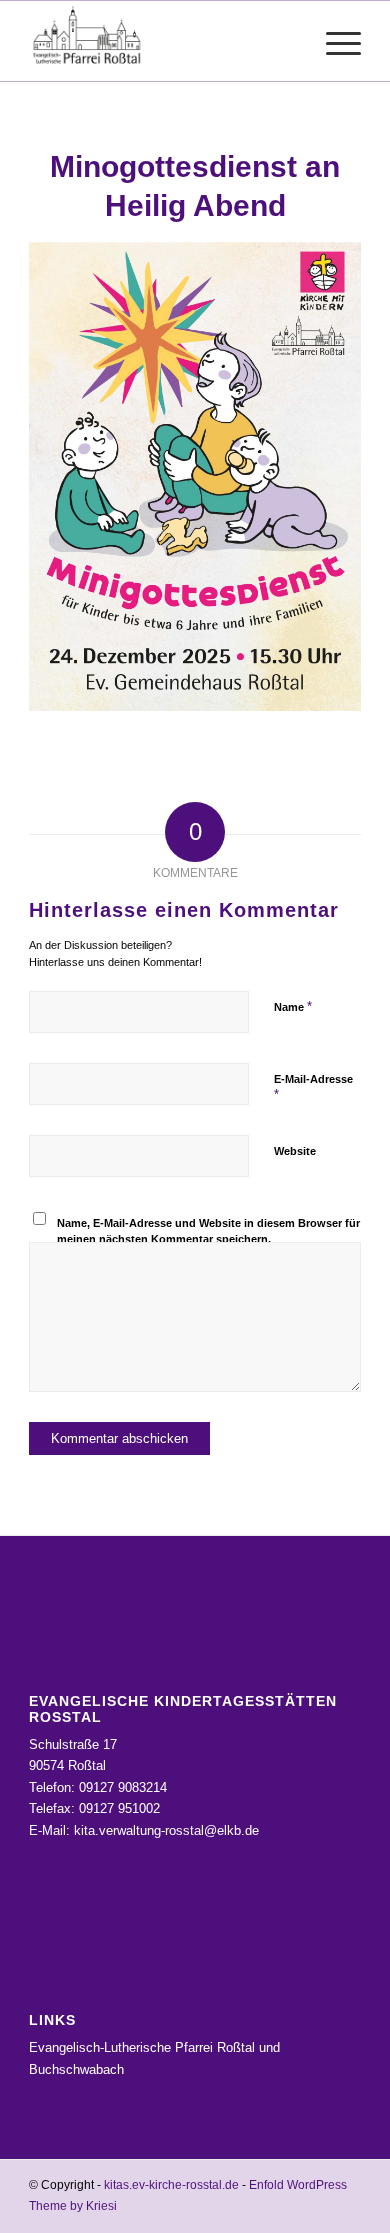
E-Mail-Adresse (313, 1088)
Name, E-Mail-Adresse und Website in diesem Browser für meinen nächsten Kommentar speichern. (208, 1231)
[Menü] (333, 41)
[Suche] (286, 41)
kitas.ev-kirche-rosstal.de (171, 2185)
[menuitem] (286, 41)
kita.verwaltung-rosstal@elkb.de (166, 1830)
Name (293, 1006)
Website (295, 1151)
